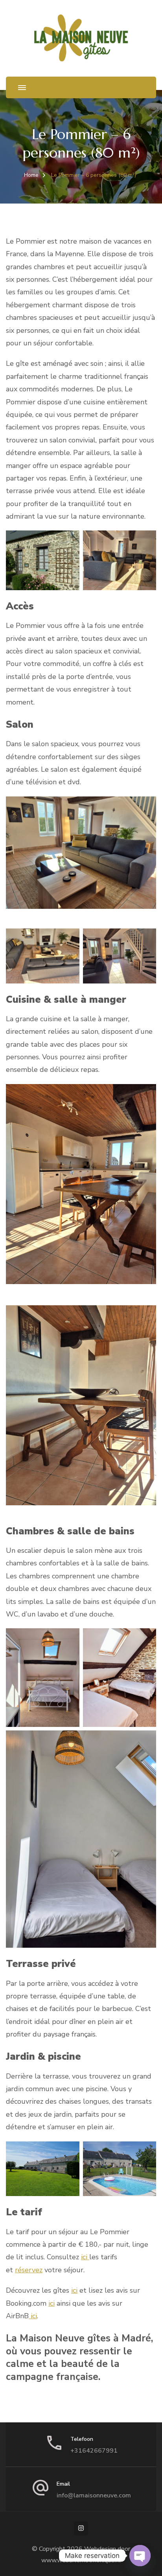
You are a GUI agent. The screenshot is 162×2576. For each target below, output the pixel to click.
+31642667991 (94, 2451)
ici (85, 2257)
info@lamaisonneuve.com (94, 2495)
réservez (29, 2270)
